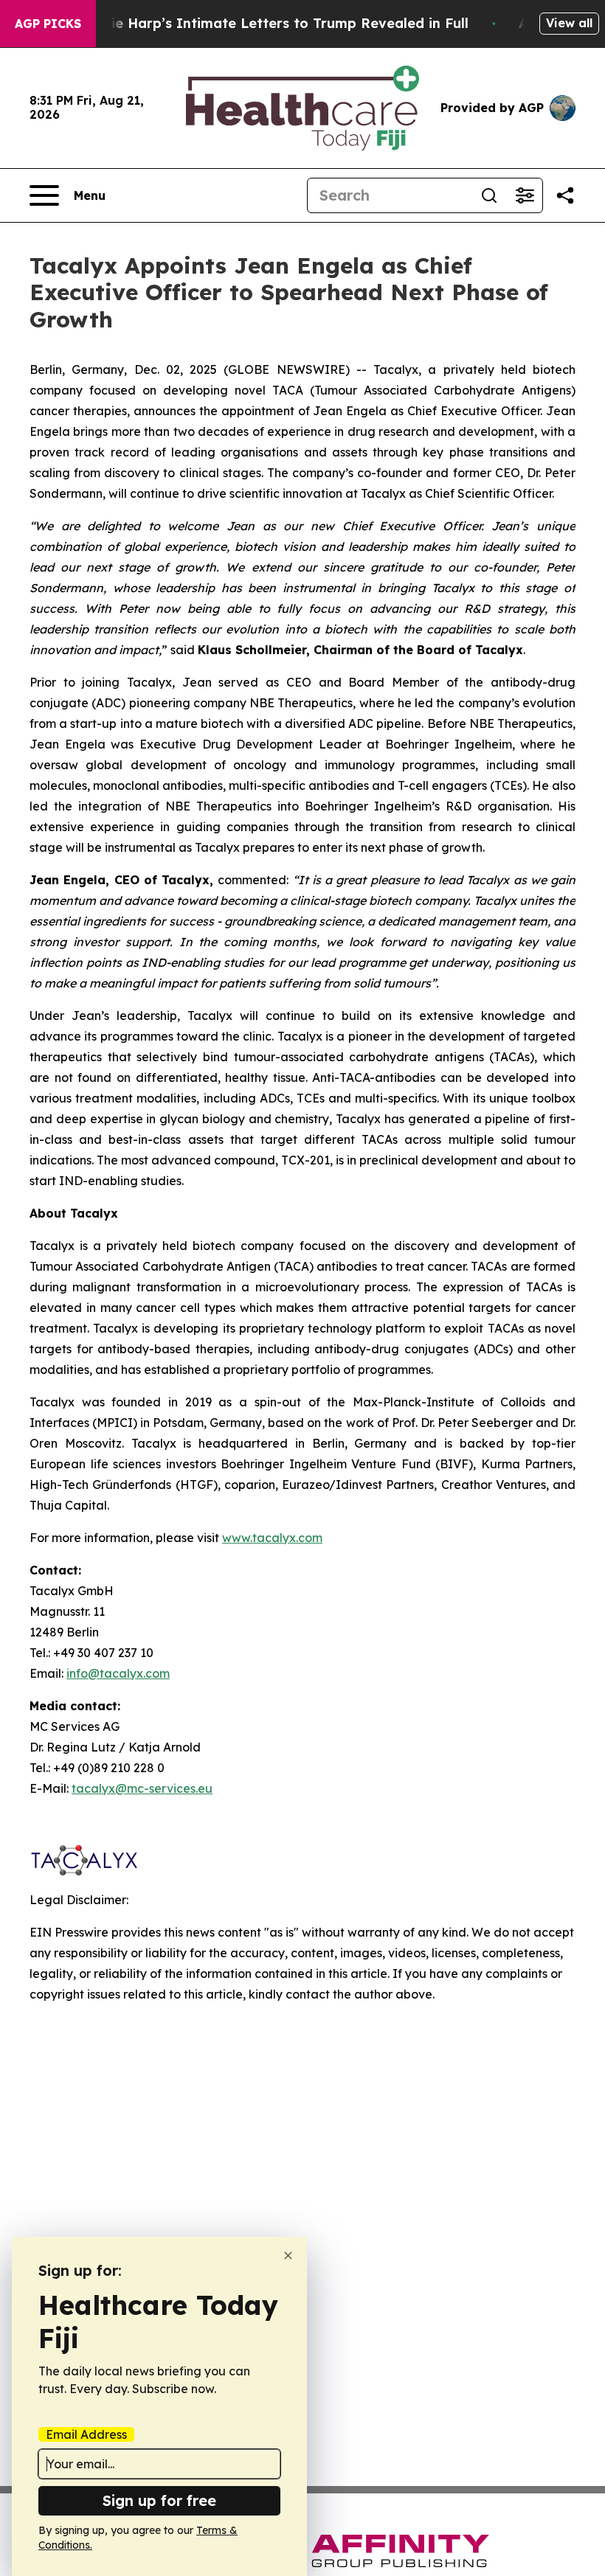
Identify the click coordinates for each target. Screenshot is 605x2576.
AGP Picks (48, 24)
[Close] (288, 2256)
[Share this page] (565, 195)
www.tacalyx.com (272, 1538)
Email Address (86, 2434)
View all (569, 23)
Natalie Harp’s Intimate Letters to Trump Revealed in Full (271, 23)
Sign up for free (159, 2500)
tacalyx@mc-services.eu (142, 1788)
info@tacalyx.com (118, 1673)
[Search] (489, 195)
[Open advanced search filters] (525, 195)
